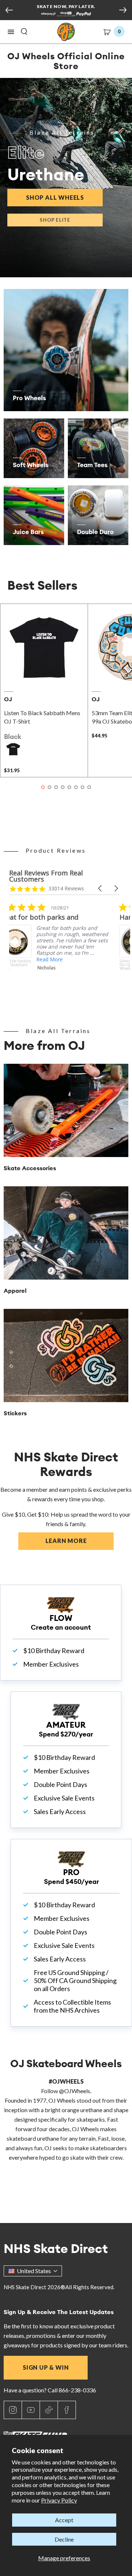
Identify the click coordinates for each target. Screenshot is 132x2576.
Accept (64, 2520)
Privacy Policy (59, 2500)
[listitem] (64, 949)
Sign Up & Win (46, 2367)
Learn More (80, 1541)
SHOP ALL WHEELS (64, 197)
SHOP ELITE (55, 220)
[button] (11, 32)
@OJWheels (75, 2091)
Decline (64, 2539)
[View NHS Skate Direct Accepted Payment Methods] (66, 15)
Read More (60, 959)
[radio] (13, 749)
